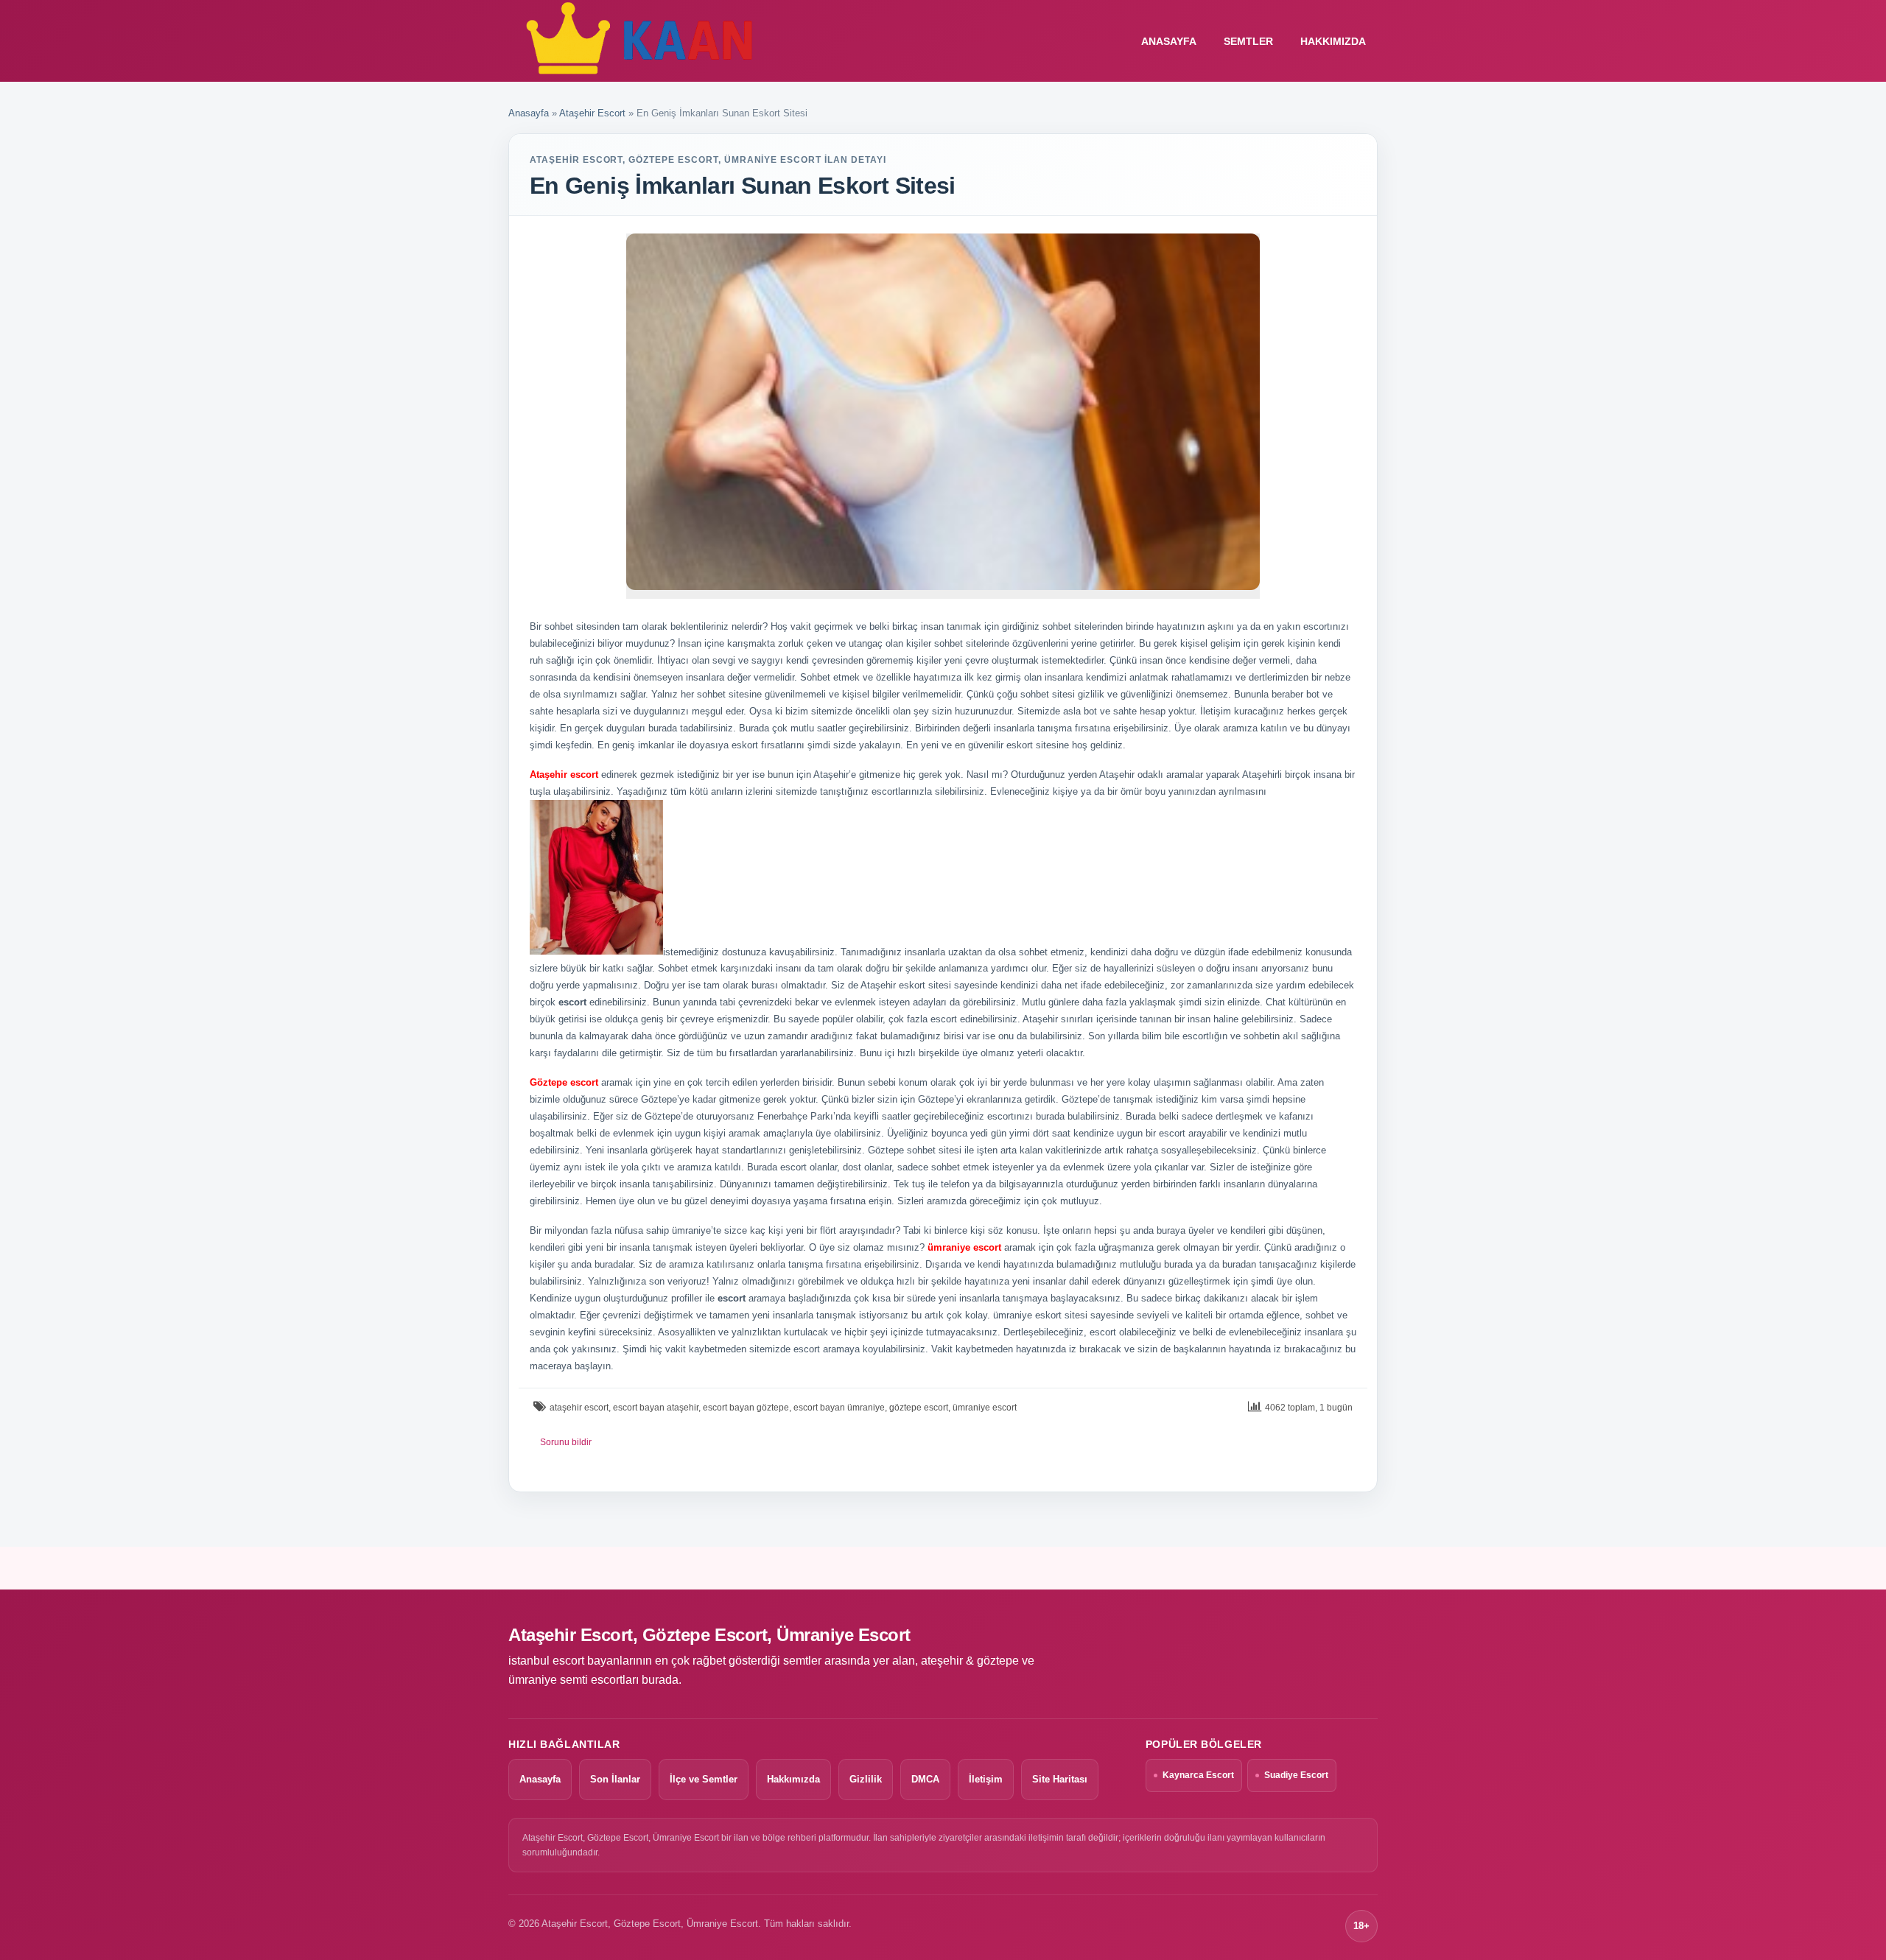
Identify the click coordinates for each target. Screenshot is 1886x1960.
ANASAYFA (1169, 41)
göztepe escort (919, 1408)
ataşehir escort (579, 1408)
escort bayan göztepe (746, 1408)
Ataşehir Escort (592, 113)
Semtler (1248, 41)
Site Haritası (1060, 1779)
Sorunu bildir (566, 1442)
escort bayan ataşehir (656, 1408)
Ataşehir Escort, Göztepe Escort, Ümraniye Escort (709, 1635)
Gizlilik (866, 1779)
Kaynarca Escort (1198, 1775)
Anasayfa (529, 113)
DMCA (925, 1779)
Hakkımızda (1333, 41)
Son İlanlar (615, 1779)
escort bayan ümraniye (839, 1408)
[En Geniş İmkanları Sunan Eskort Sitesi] (943, 412)
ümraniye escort (985, 1408)
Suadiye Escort (1296, 1775)
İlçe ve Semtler (704, 1779)
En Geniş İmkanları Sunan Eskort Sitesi (743, 186)
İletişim (986, 1779)
